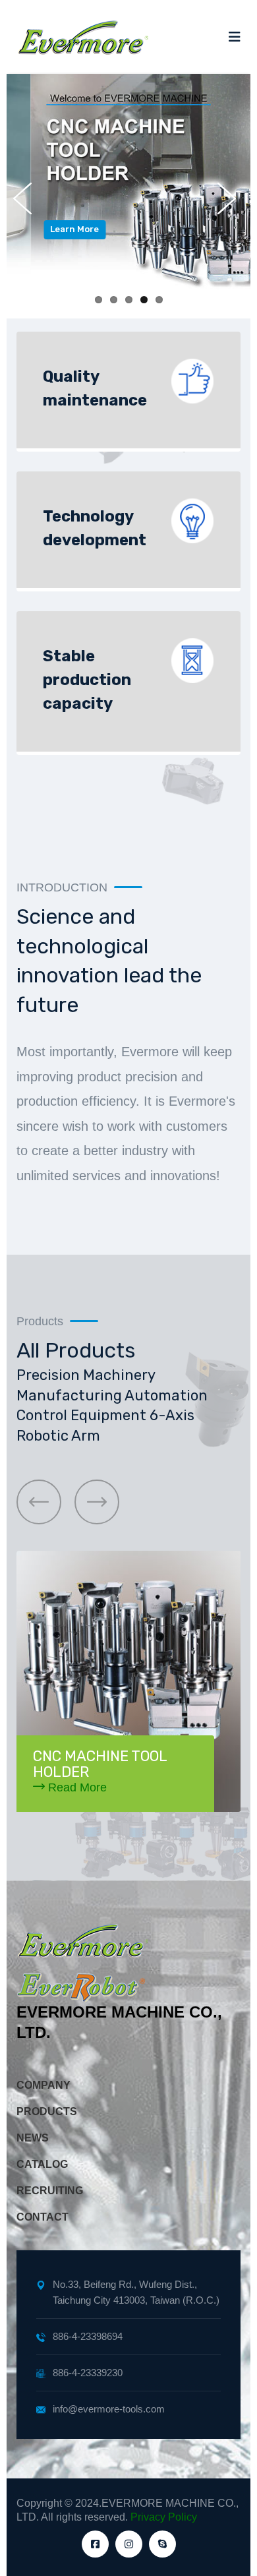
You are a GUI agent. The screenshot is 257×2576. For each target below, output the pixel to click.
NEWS (33, 2138)
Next (231, 198)
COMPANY (43, 2085)
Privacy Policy (164, 2517)
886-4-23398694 (88, 2336)
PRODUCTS (47, 2112)
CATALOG (42, 2164)
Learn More (51, 229)
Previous (26, 198)
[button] (39, 1502)
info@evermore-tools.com (109, 2409)
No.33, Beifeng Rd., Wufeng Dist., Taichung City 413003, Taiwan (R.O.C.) (136, 2292)
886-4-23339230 (88, 2373)
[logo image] (82, 37)
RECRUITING (50, 2191)
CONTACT (43, 2217)
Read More (76, 1787)
